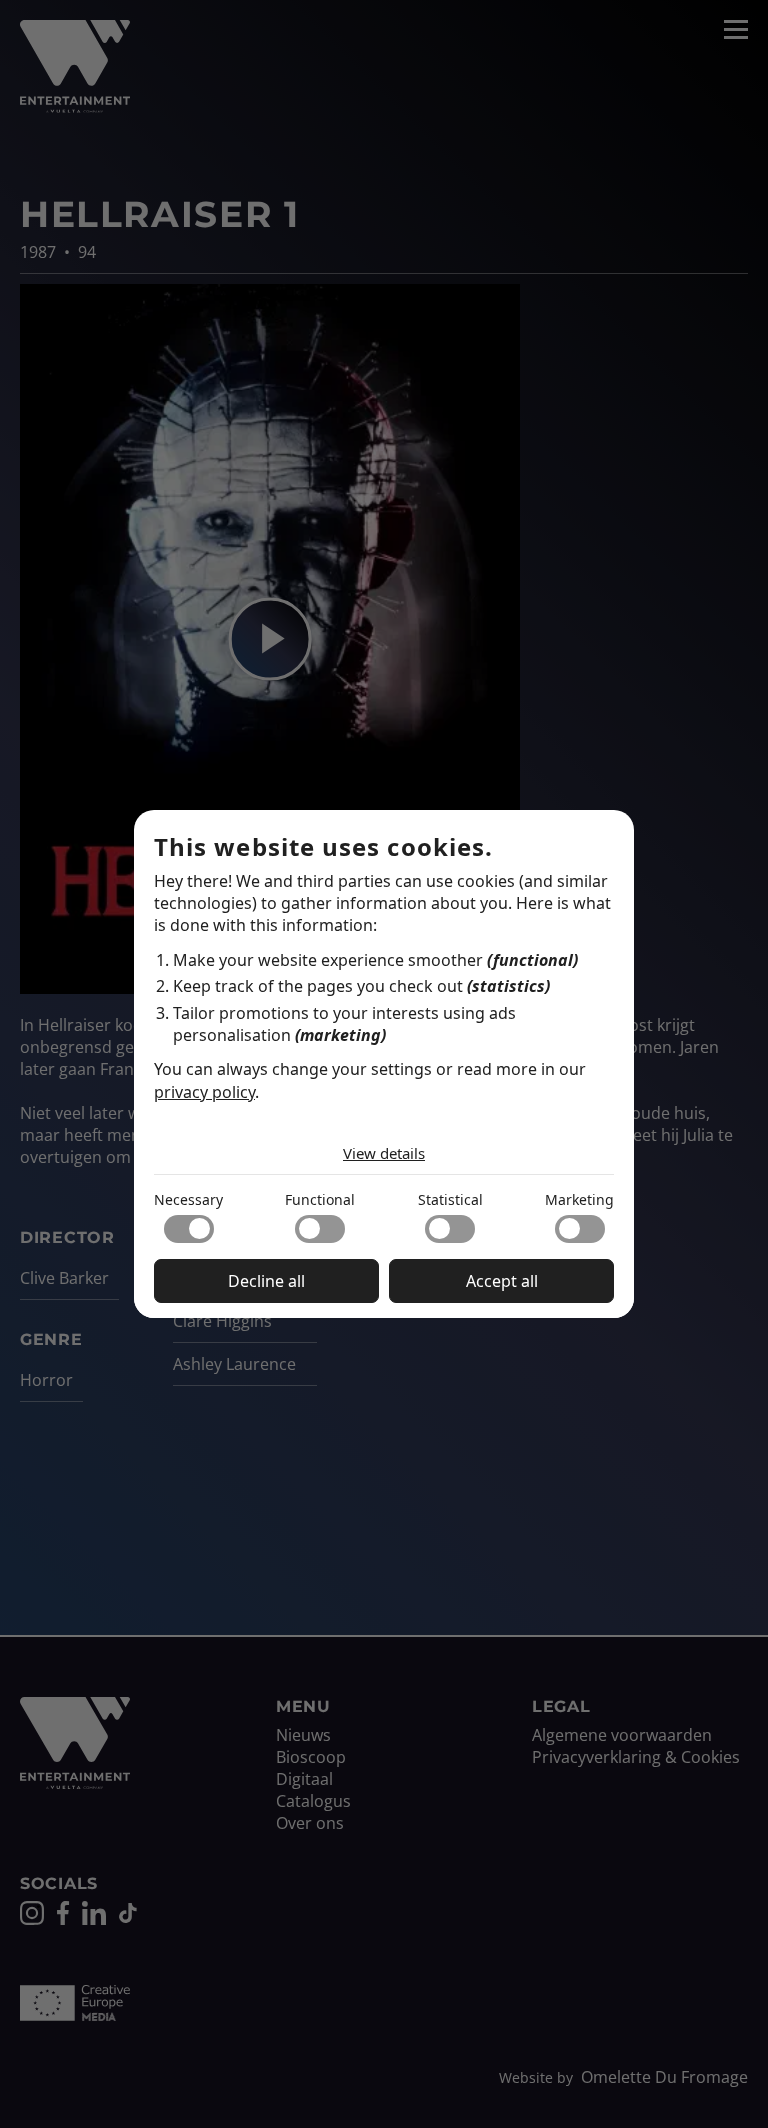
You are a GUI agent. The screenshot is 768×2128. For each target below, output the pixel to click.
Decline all (266, 1281)
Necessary (188, 1199)
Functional (320, 1199)
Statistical (450, 1199)
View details (384, 1153)
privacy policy (204, 1092)
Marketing (579, 1199)
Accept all (502, 1281)
